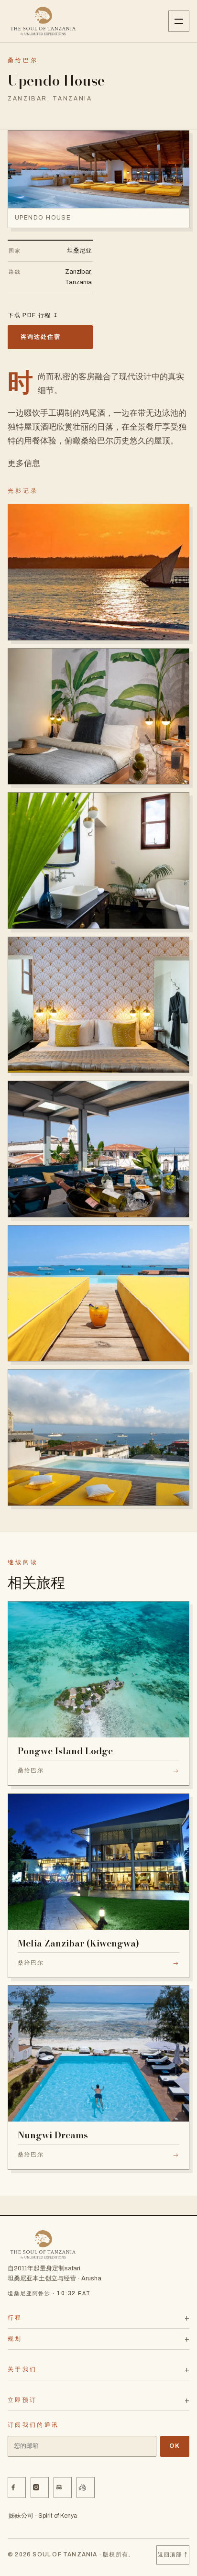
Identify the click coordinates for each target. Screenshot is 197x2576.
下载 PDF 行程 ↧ (33, 315)
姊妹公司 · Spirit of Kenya (43, 2516)
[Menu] (179, 21)
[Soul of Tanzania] (43, 21)
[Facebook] (17, 2488)
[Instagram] (40, 2488)
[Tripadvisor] (63, 2488)
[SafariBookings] (86, 2488)
